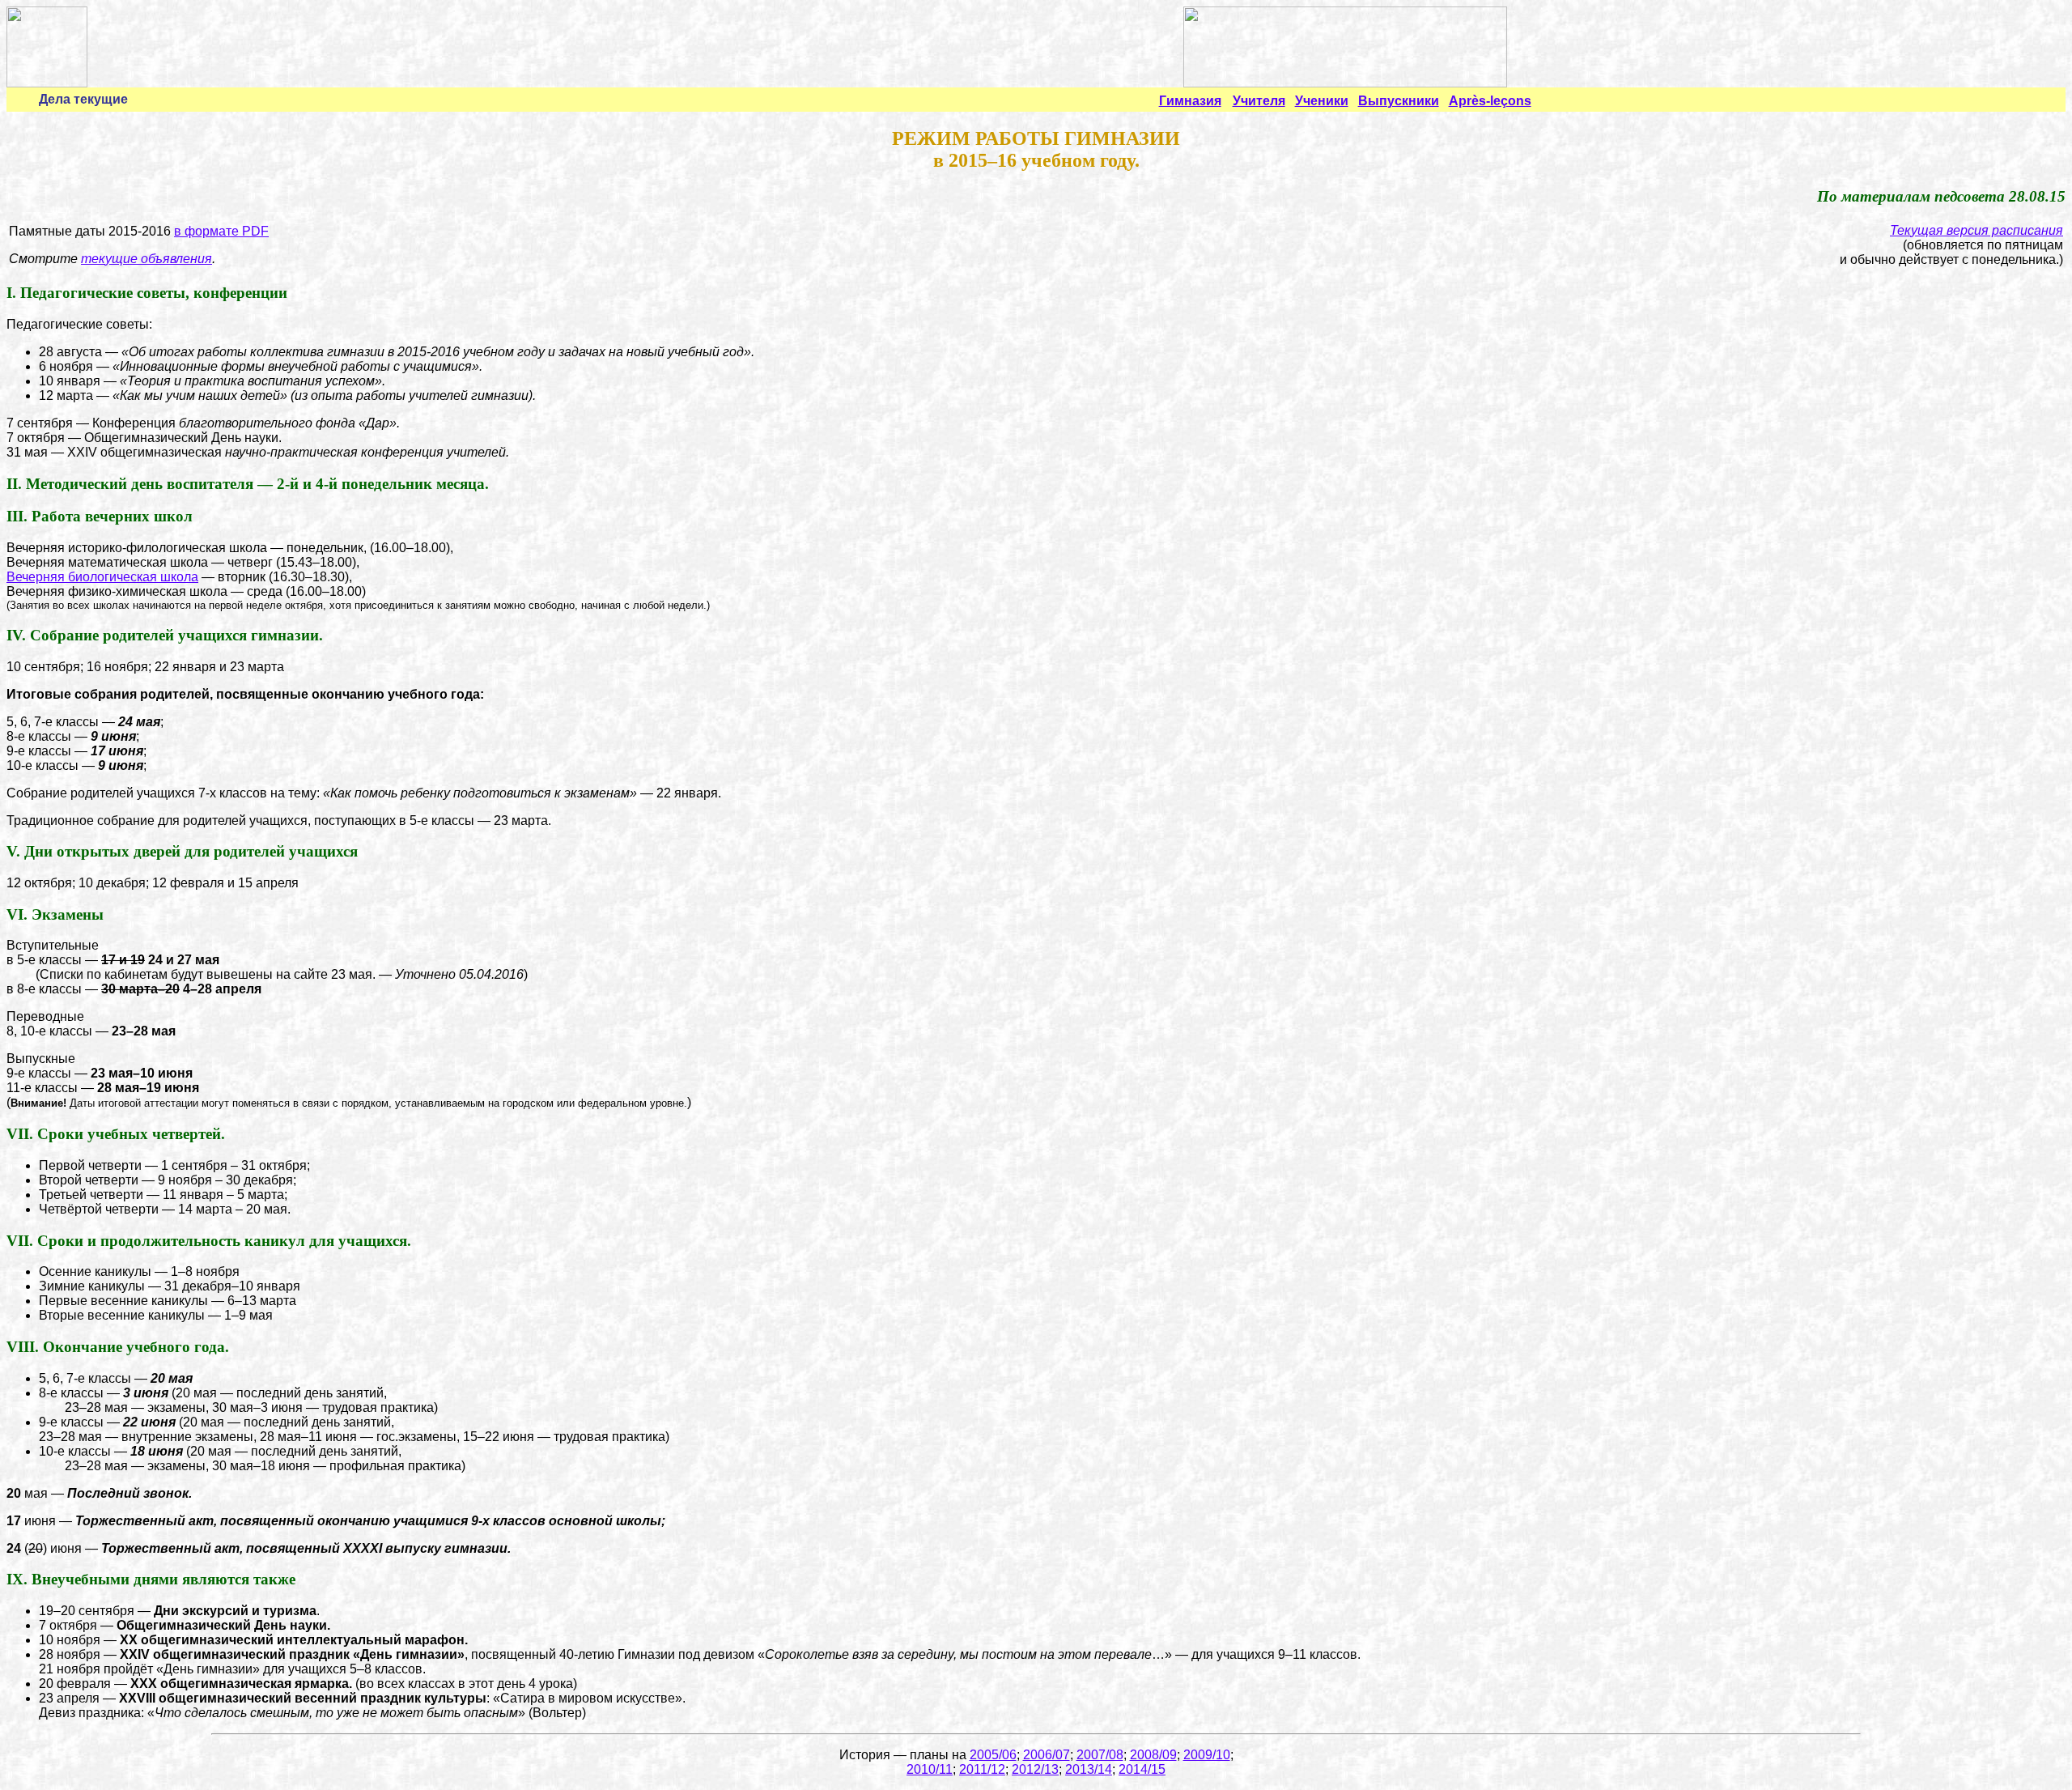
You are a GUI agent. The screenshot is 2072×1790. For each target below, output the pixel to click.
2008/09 (1153, 1755)
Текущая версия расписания (1976, 230)
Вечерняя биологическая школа (102, 577)
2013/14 (1089, 1769)
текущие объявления (146, 259)
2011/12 (982, 1769)
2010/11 (930, 1769)
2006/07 (1047, 1755)
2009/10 (1207, 1755)
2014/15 (1142, 1769)
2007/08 (1100, 1755)
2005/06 (993, 1755)
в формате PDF (221, 231)
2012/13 (1035, 1769)
